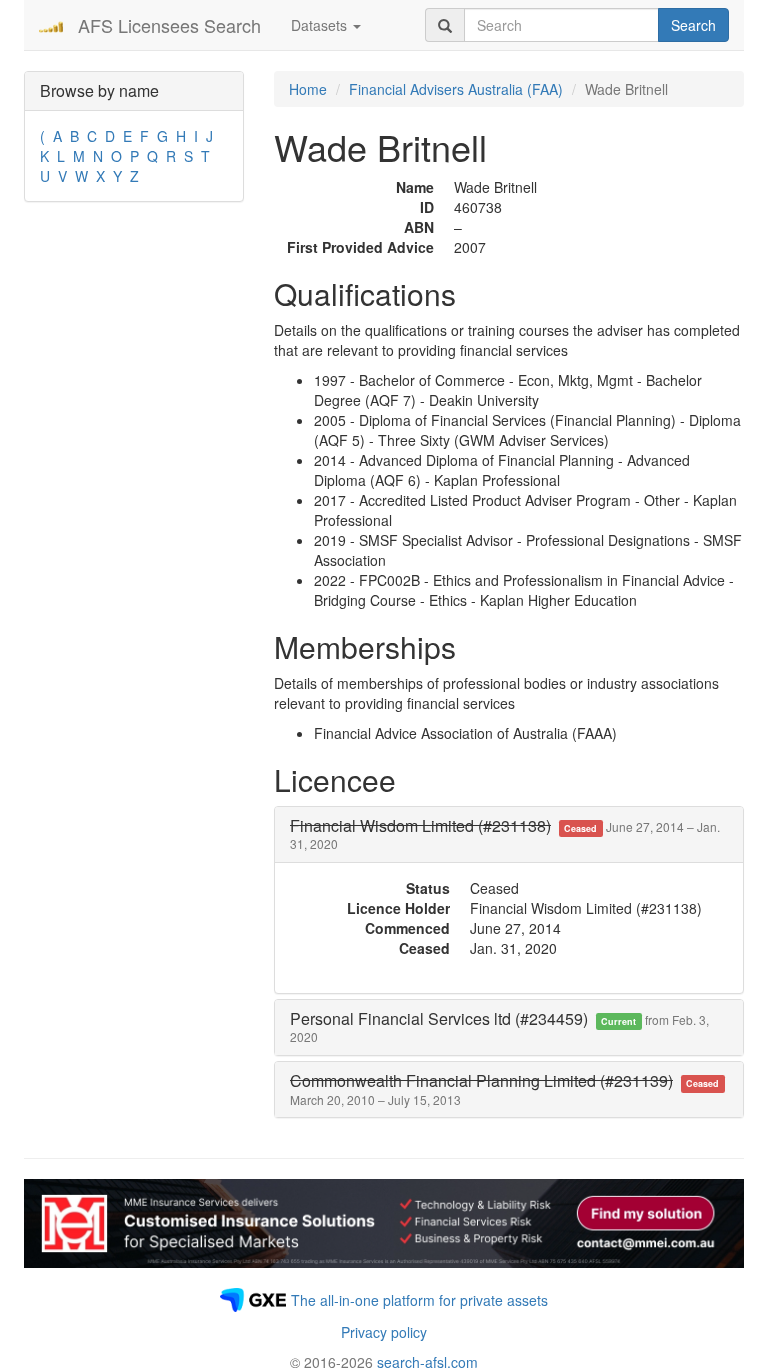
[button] (505, 834)
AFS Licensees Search (169, 25)
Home (308, 89)
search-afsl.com (427, 1362)
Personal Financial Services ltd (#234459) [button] (499, 1026)
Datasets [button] (321, 25)
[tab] (509, 834)
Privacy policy (384, 1332)
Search (693, 25)
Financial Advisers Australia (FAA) (456, 89)
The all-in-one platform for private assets (419, 1300)
